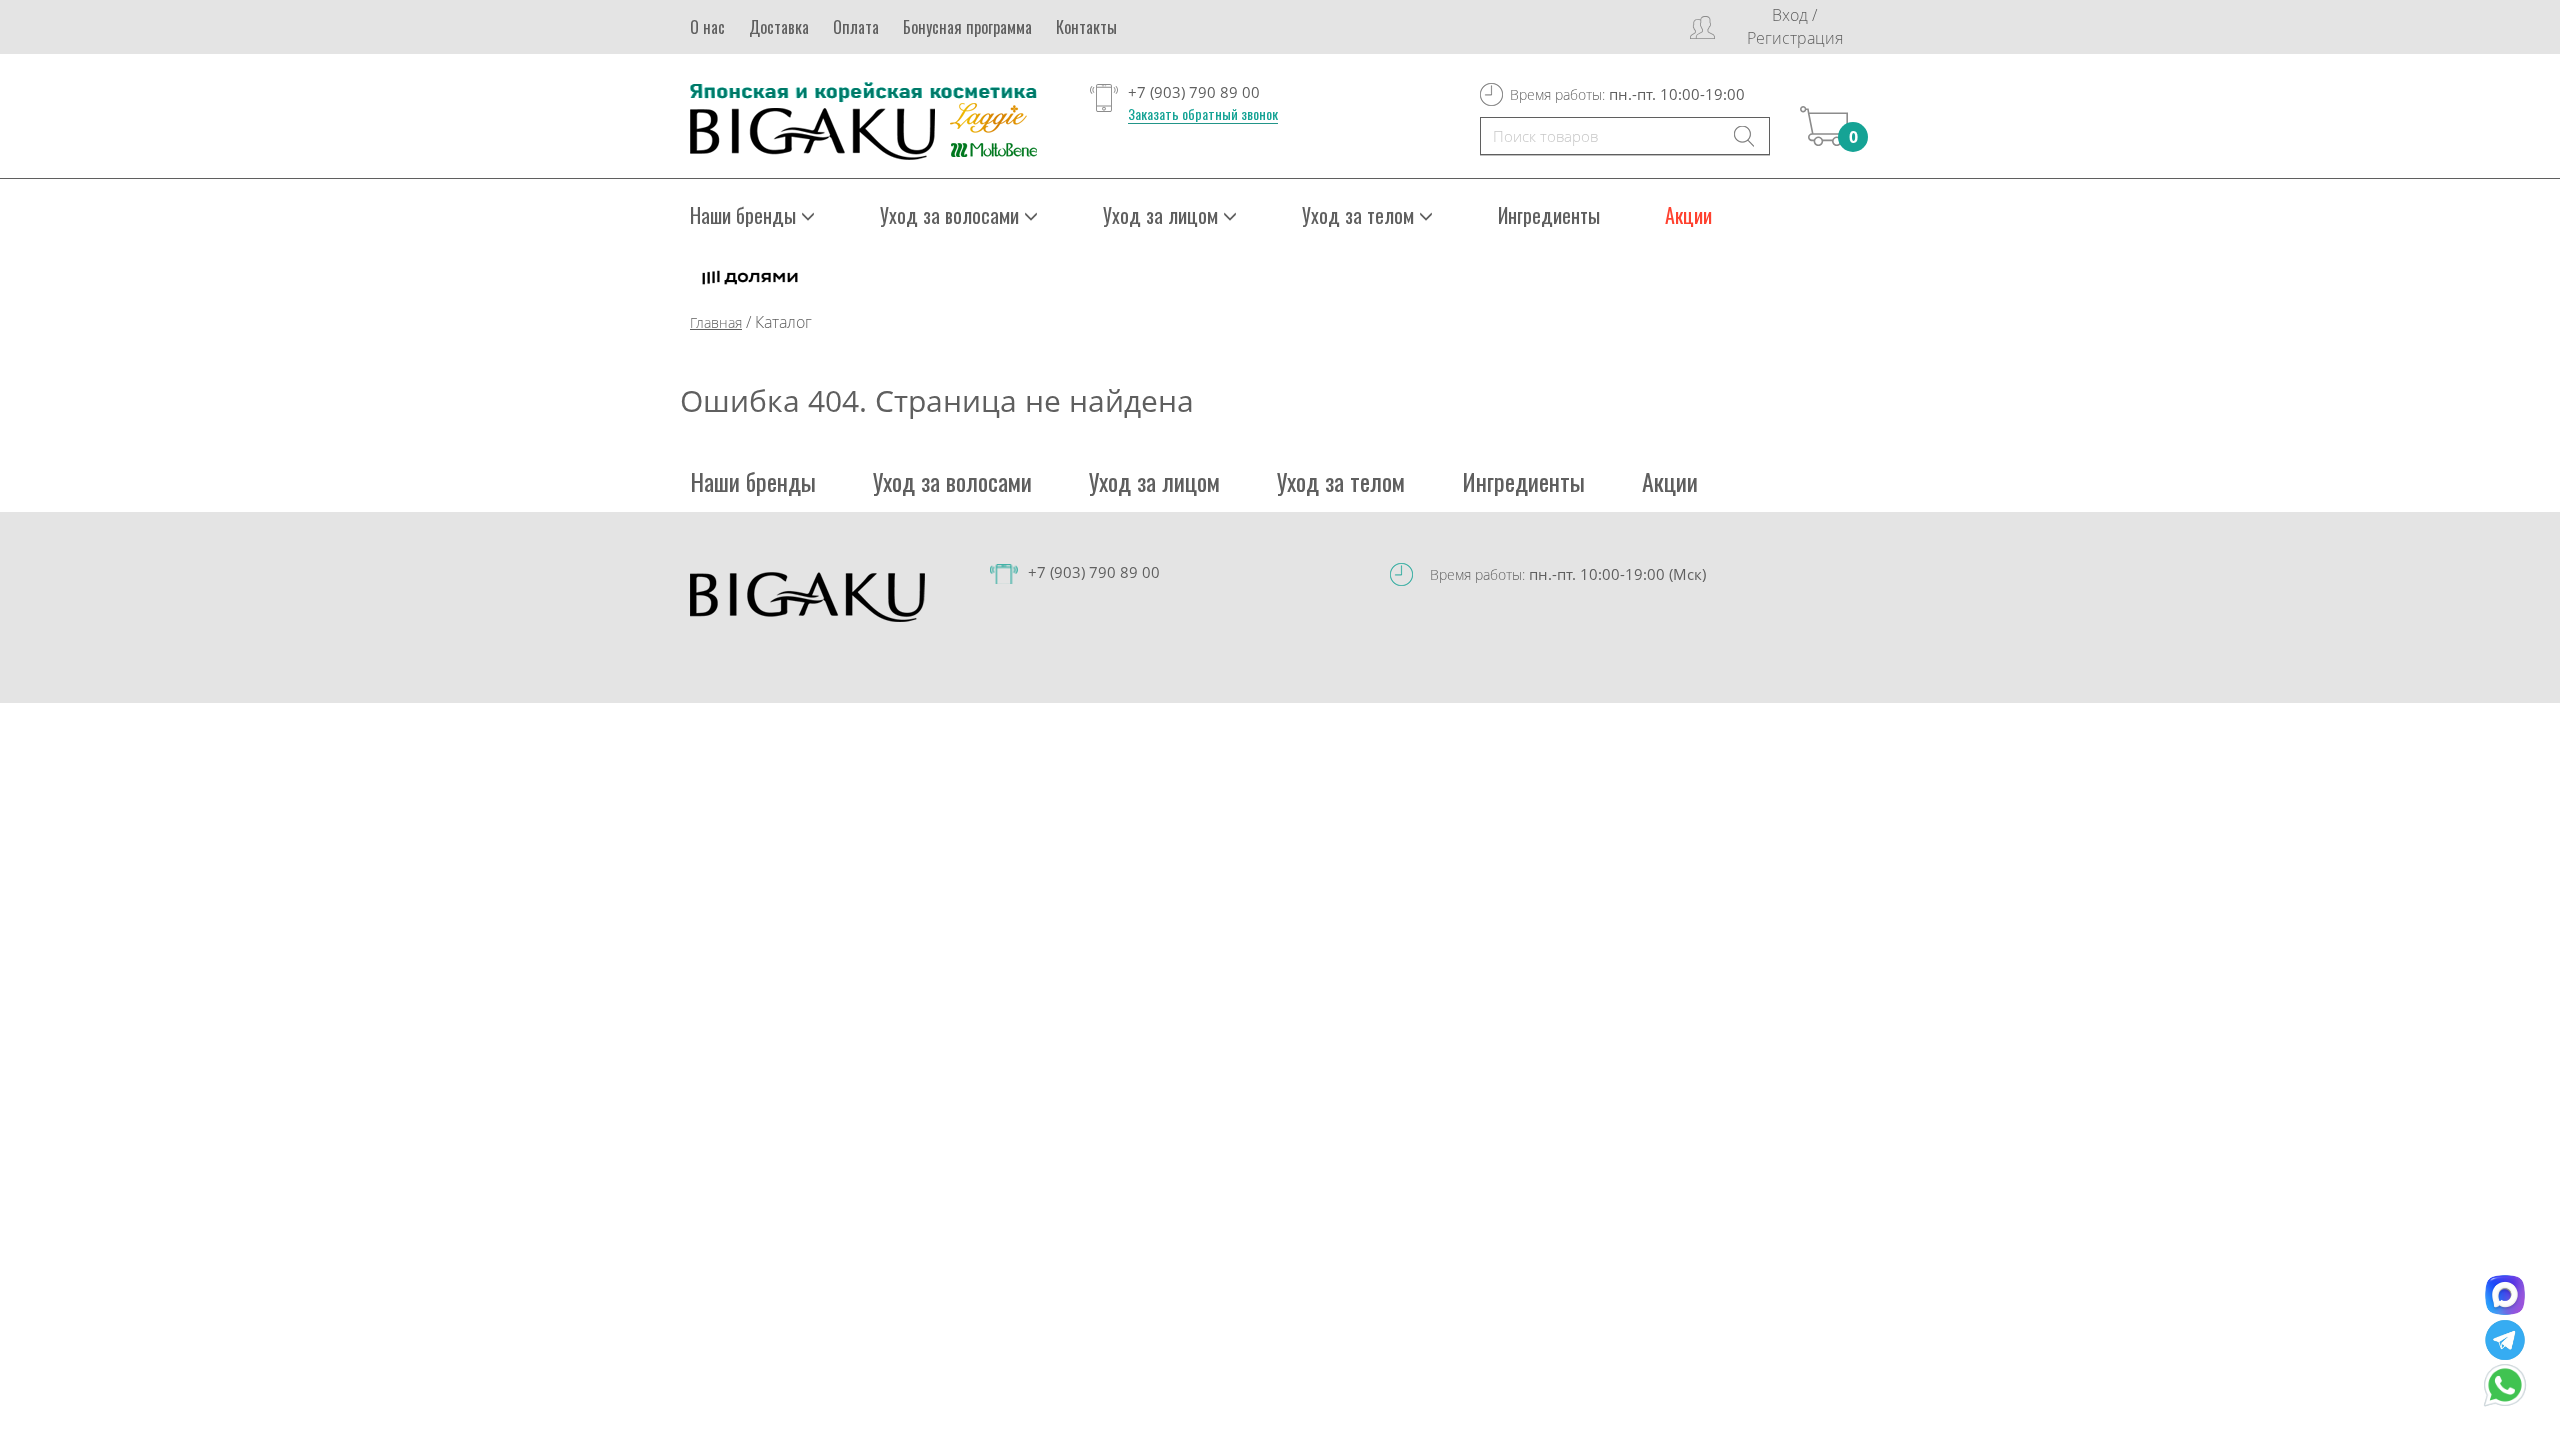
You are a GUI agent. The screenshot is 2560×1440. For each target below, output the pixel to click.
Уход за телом (1341, 481)
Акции (1688, 215)
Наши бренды (753, 481)
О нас (707, 27)
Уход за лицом (1154, 481)
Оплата (856, 27)
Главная (716, 322)
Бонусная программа (967, 27)
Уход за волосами (952, 481)
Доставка (779, 27)
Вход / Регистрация (1795, 26)
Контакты (1086, 27)
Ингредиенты (1549, 215)
